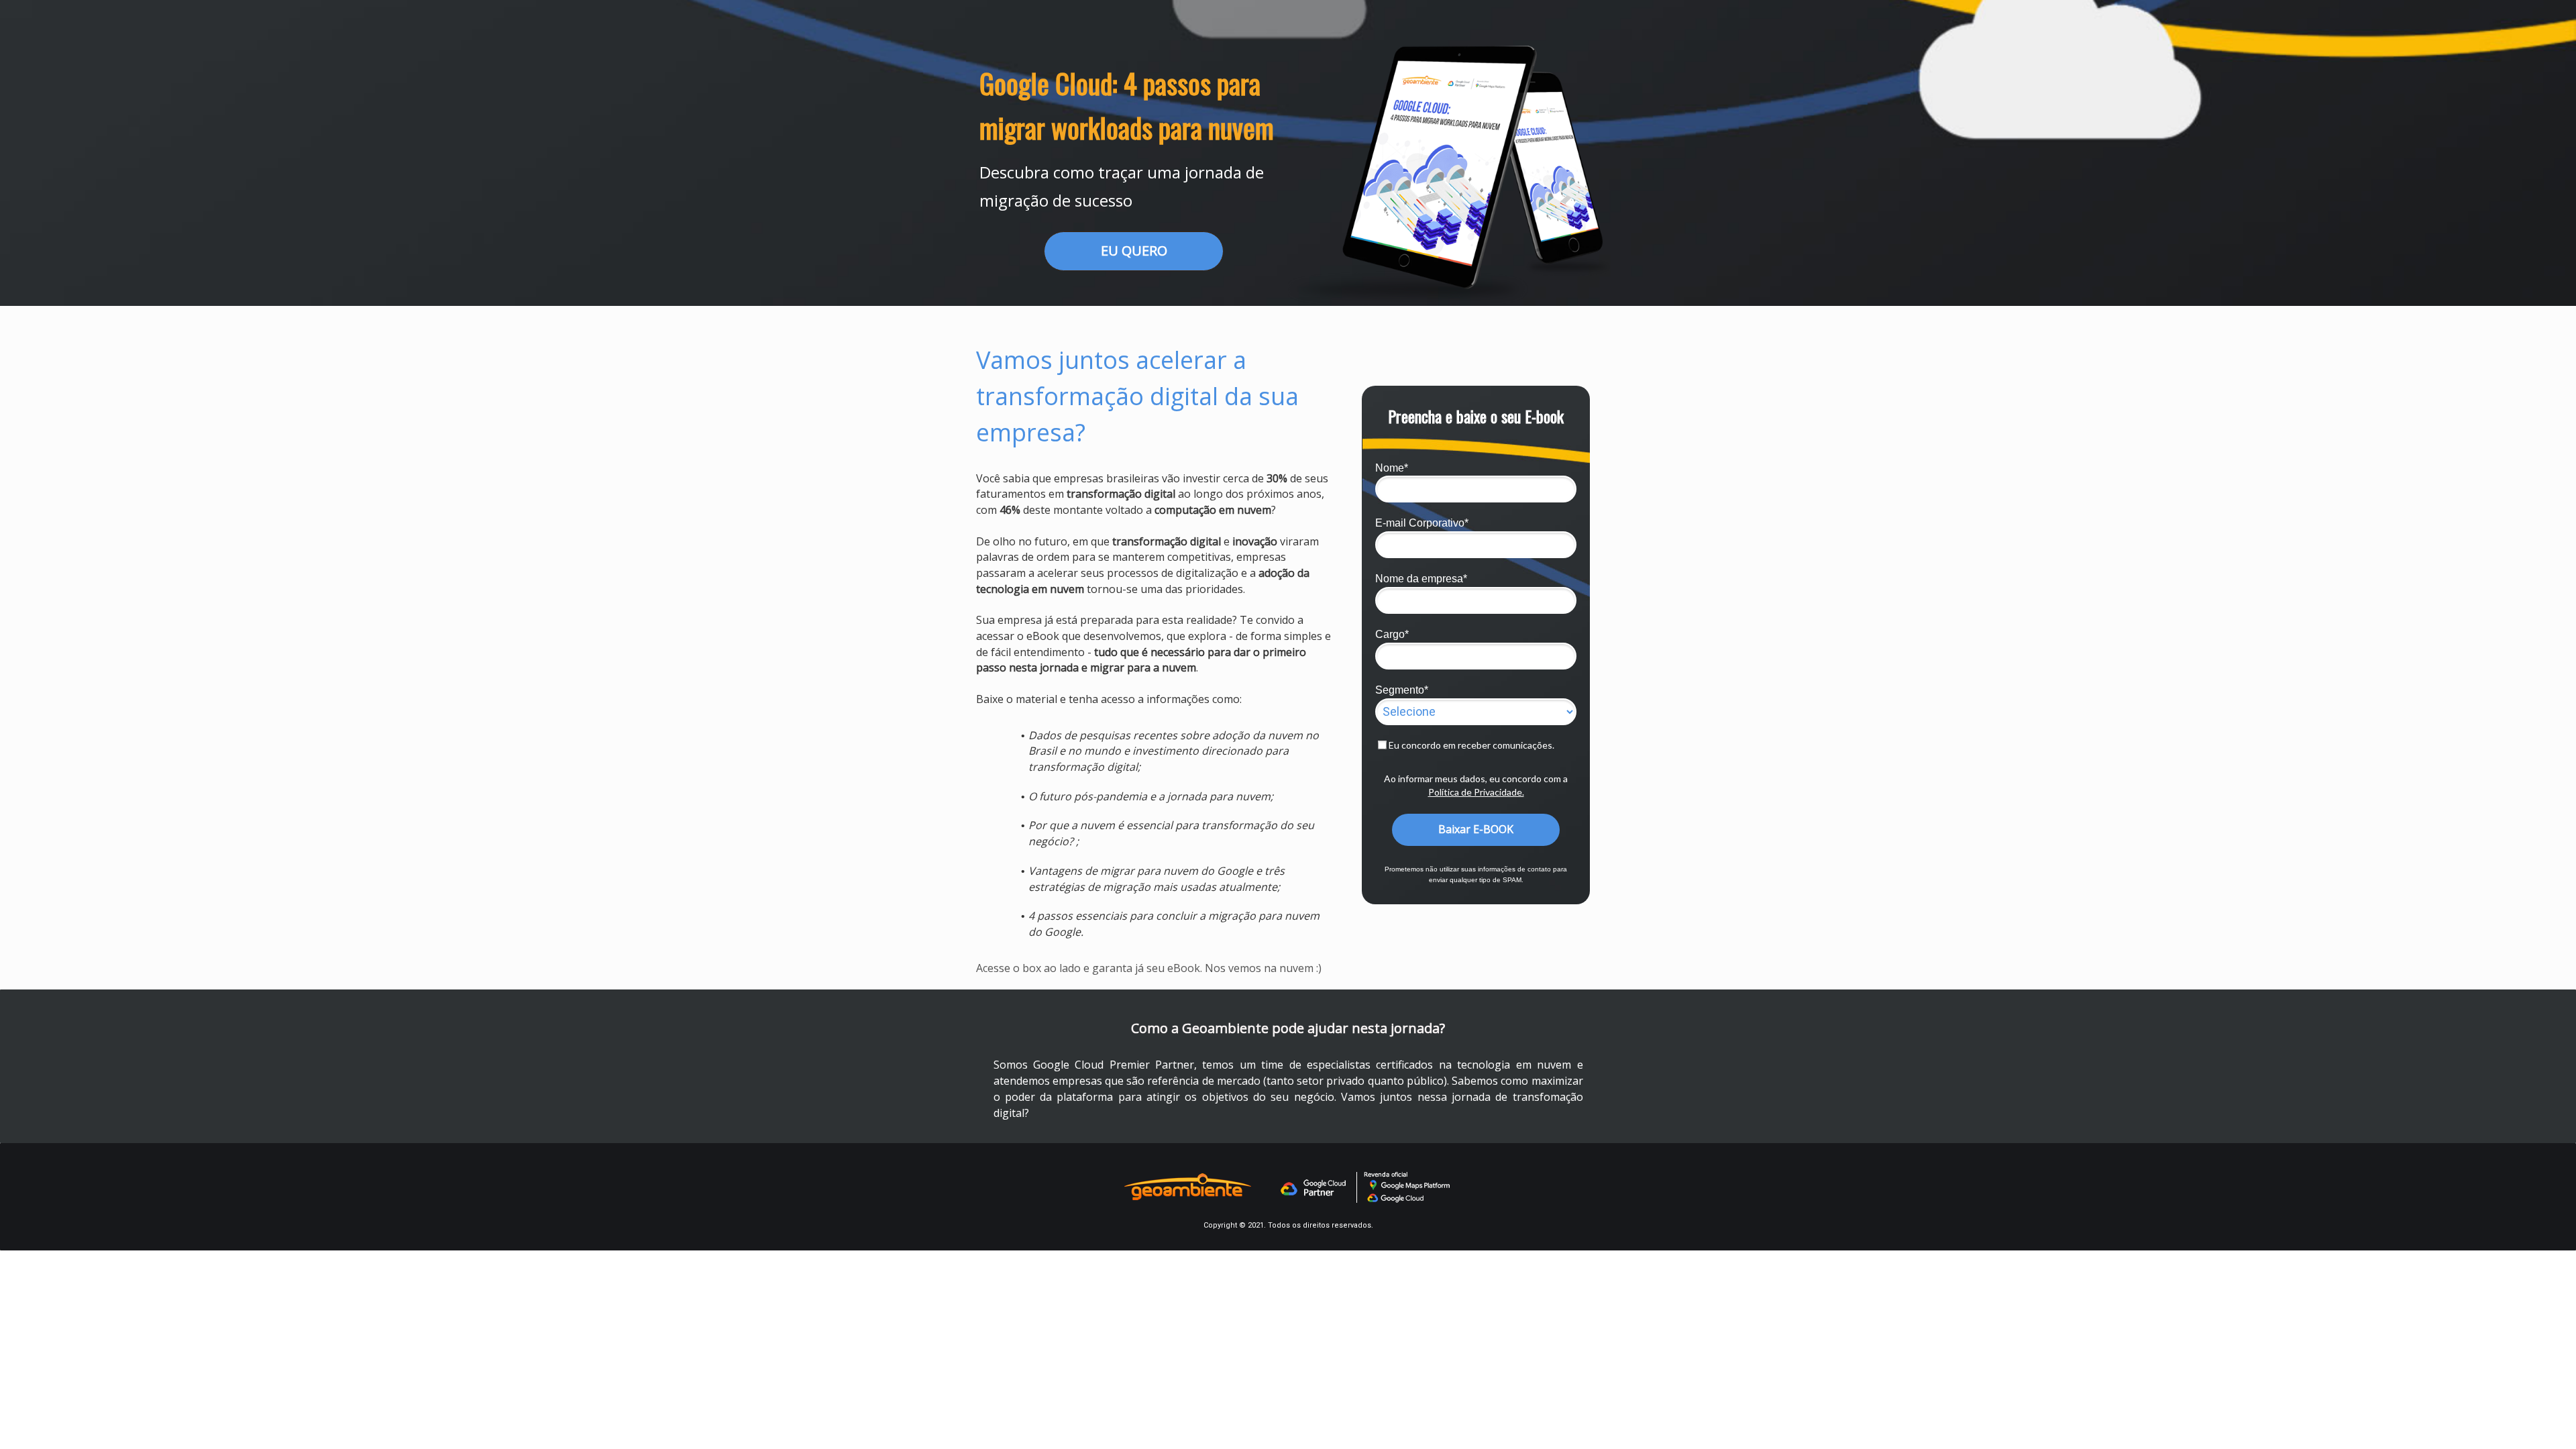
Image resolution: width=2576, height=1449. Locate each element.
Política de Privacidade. (1476, 792)
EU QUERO (1134, 251)
